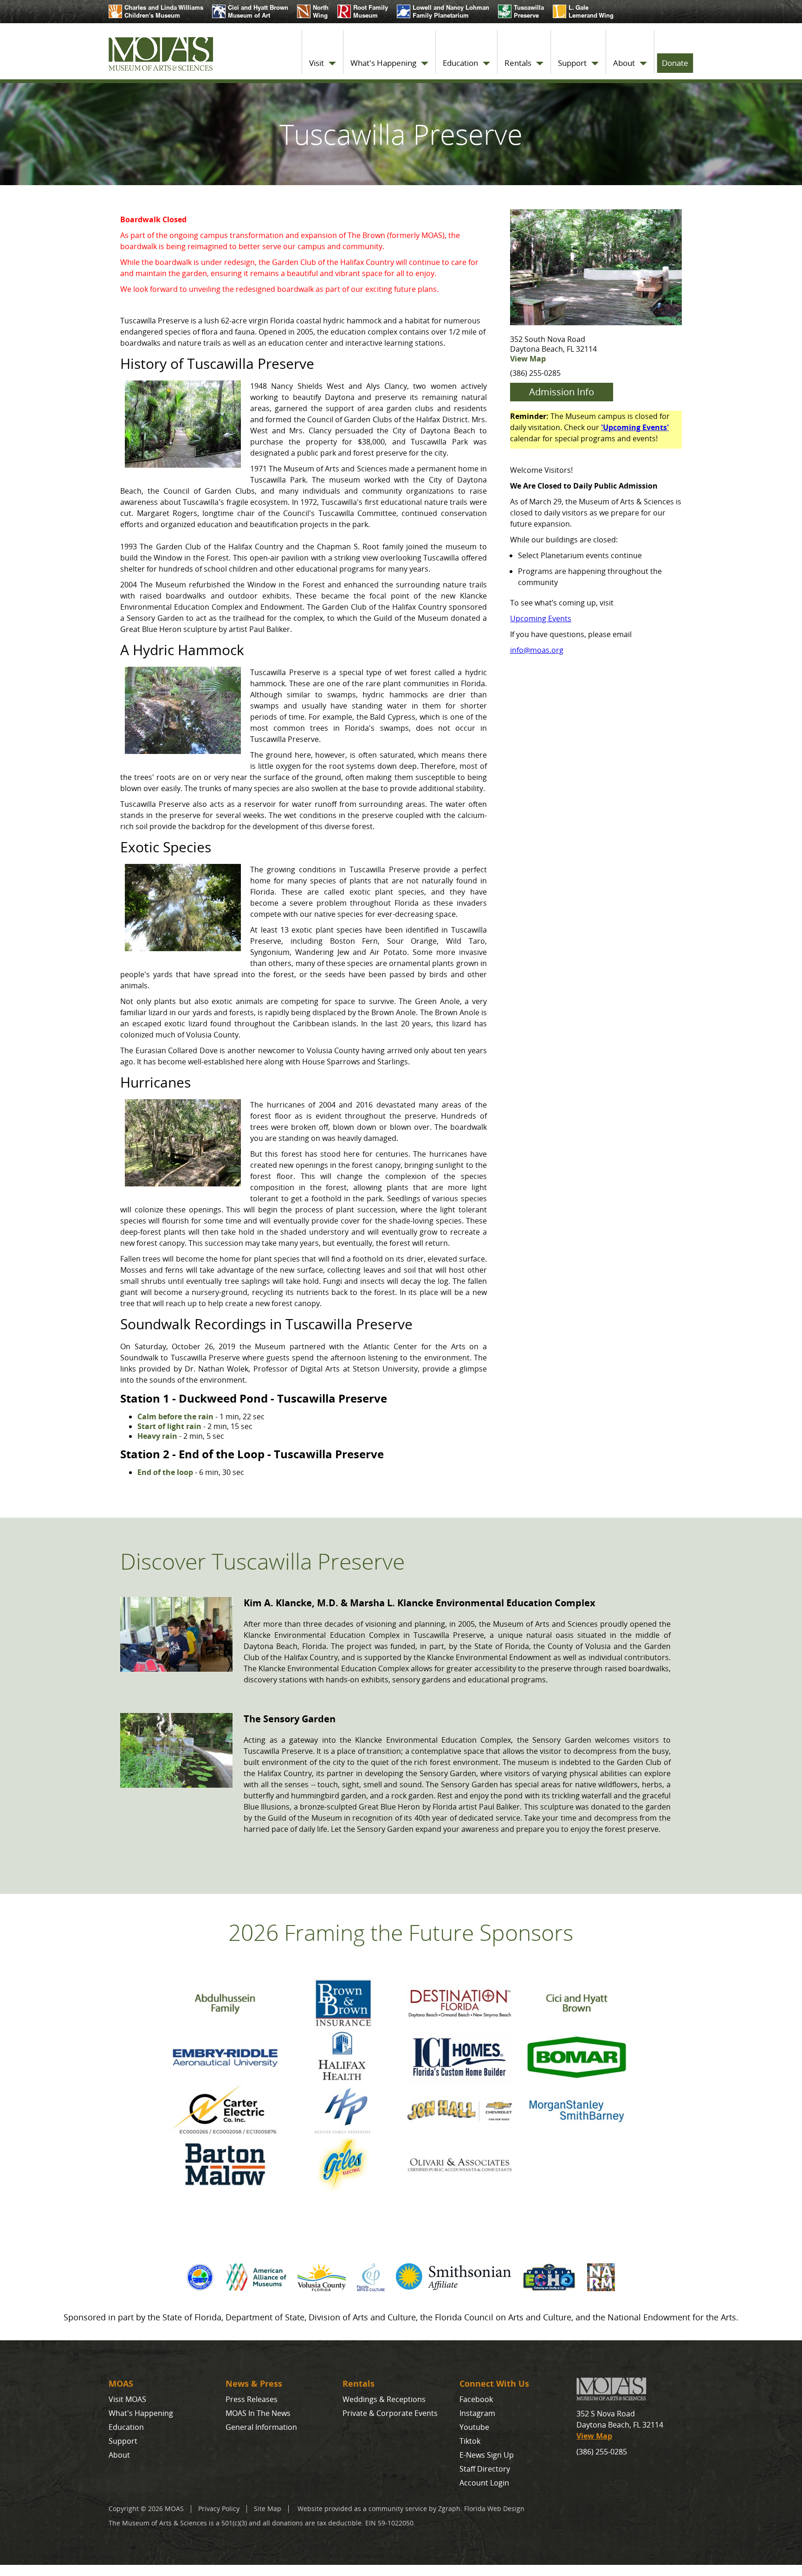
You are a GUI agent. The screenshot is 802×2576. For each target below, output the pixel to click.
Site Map (268, 2508)
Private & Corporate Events (390, 2413)
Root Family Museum (371, 11)
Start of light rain (169, 1426)
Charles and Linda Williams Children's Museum (164, 11)
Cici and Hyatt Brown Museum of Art (258, 11)
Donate (675, 63)
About (624, 63)
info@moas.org (537, 650)
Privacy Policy (219, 2508)
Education (460, 63)
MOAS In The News (258, 2413)
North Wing (321, 11)
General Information (261, 2427)
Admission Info (562, 392)
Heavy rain (157, 1436)
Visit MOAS (127, 2399)
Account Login (484, 2483)
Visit (317, 63)
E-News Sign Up (487, 2455)
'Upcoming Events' (635, 427)
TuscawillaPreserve (529, 11)
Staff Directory (485, 2469)
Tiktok (470, 2441)
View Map (528, 359)
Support (572, 63)
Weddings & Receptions (384, 2399)
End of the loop (165, 1472)
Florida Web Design (494, 2508)
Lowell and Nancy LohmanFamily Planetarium (451, 11)
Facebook (476, 2399)
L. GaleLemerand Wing (583, 11)
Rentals (518, 63)
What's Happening (383, 63)
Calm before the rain (175, 1417)
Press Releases (252, 2399)
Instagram (477, 2413)
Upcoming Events (541, 618)
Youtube (474, 2427)
